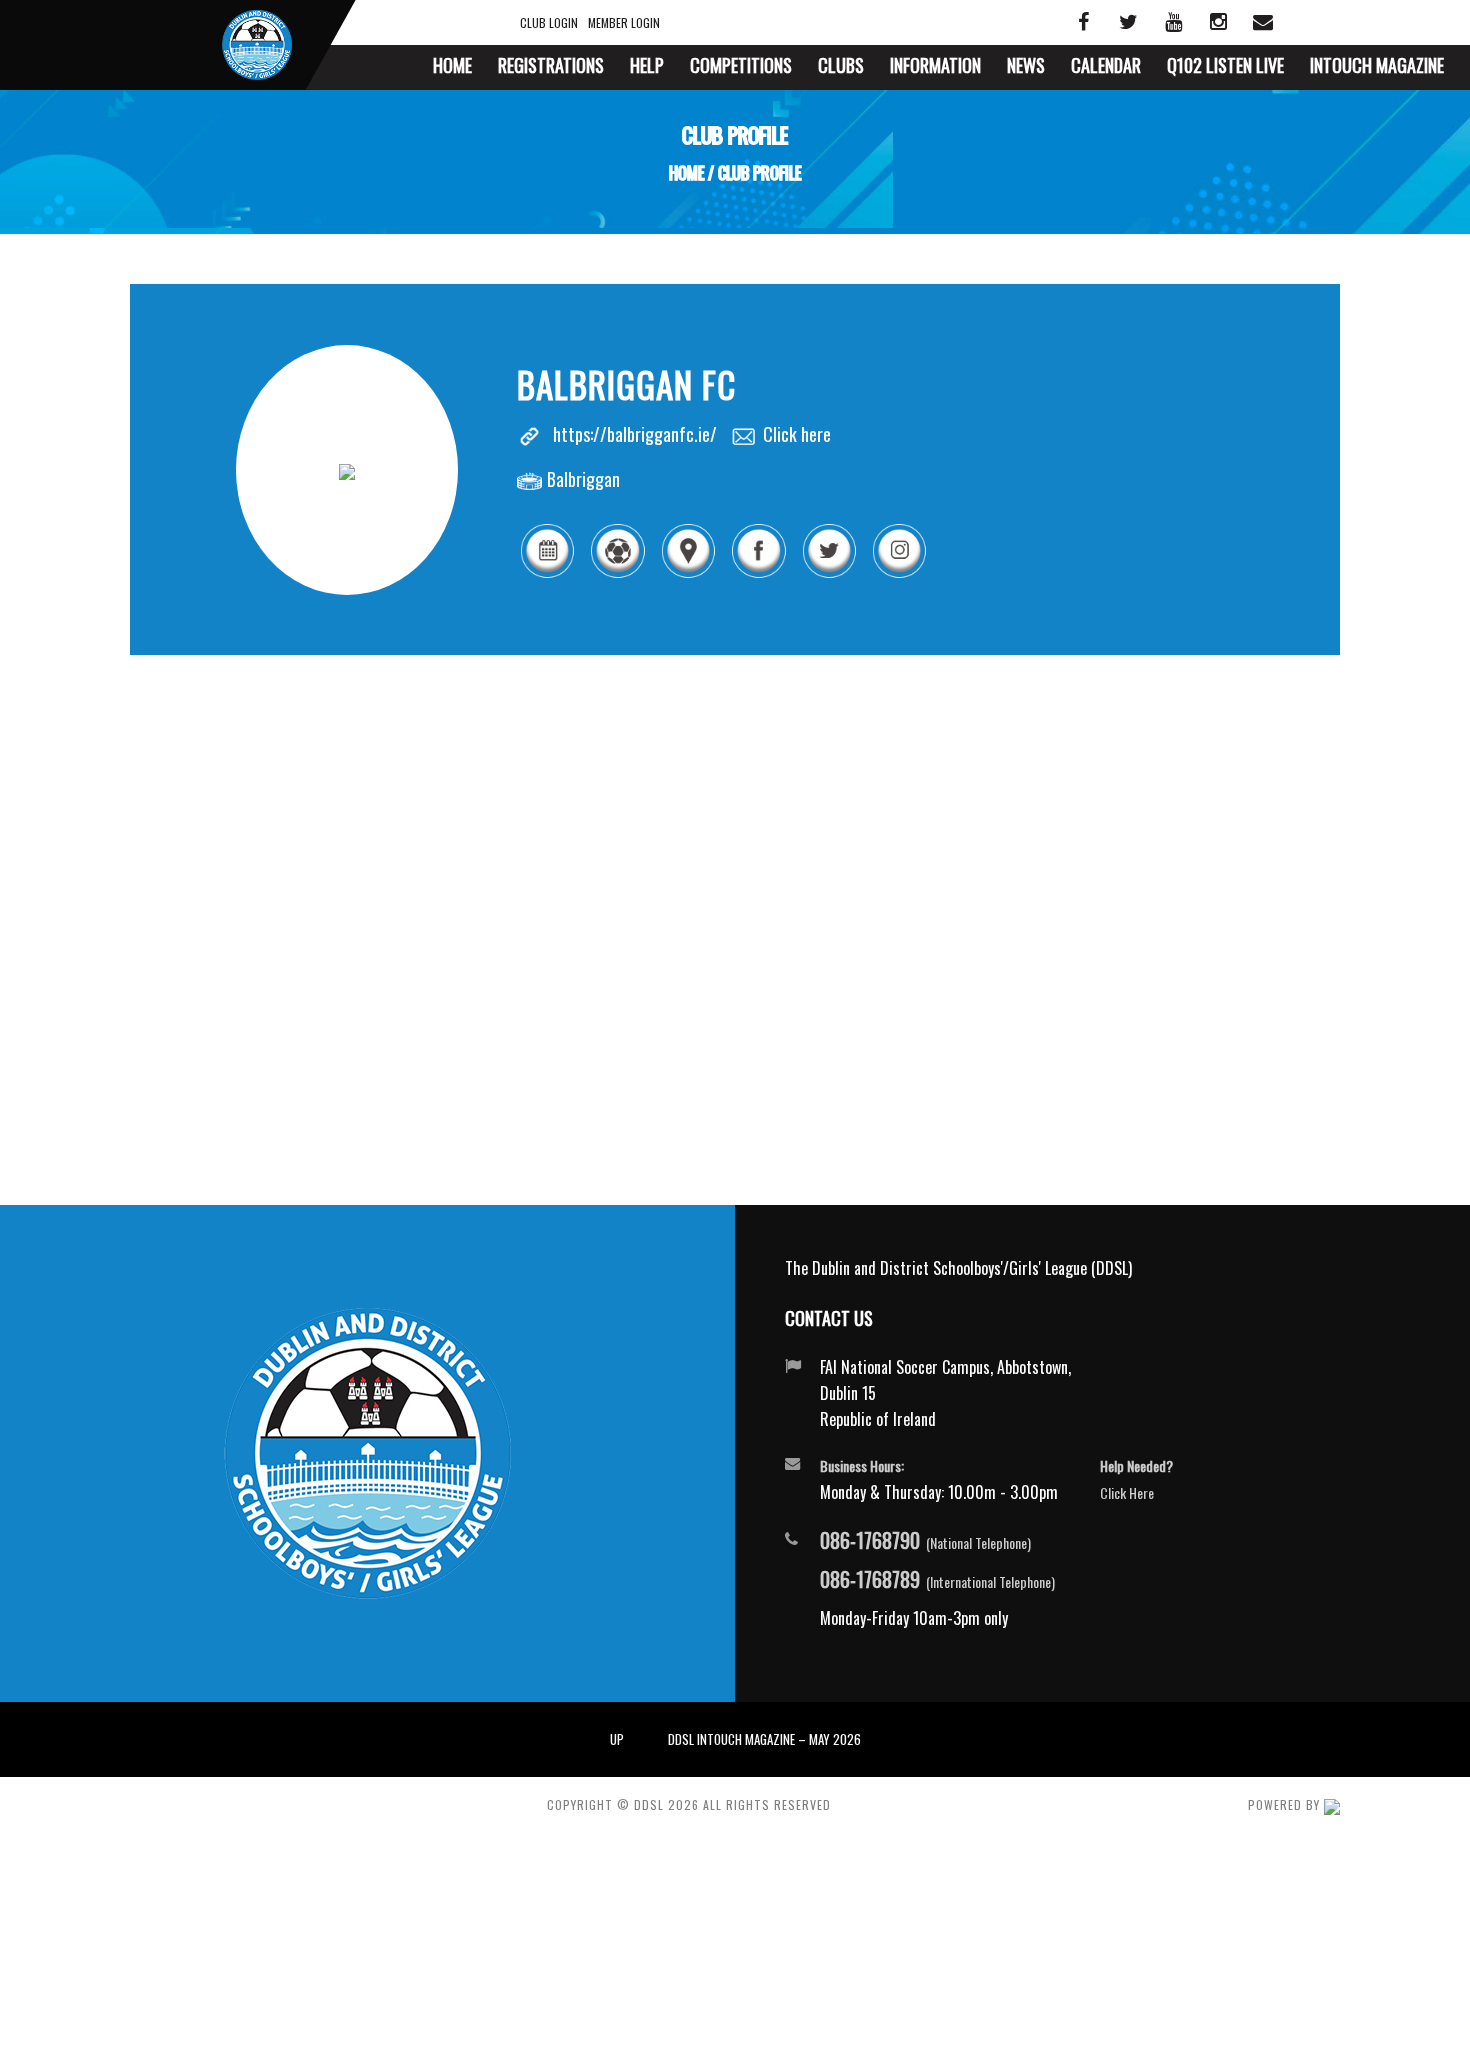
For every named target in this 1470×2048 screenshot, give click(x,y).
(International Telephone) (937, 1580)
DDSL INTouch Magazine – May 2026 (764, 1739)
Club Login (549, 22)
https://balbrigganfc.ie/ (635, 434)
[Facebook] (758, 574)
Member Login (624, 22)
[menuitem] (452, 67)
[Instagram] (899, 574)
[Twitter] (829, 574)
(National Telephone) (925, 1541)
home (686, 173)
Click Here (1127, 1492)
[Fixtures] (547, 574)
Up (617, 1739)
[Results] (617, 574)
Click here (797, 434)
